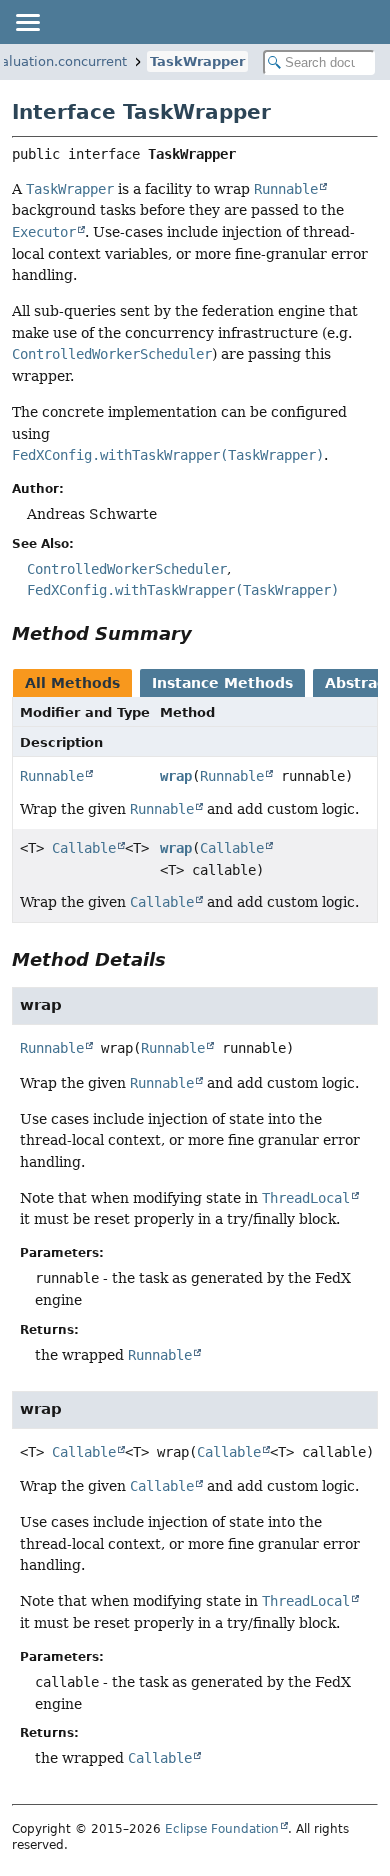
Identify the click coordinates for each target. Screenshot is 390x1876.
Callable (84, 848)
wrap (176, 776)
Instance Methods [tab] (222, 683)
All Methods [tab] (72, 683)
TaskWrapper (197, 61)
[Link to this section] (206, 633)
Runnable (52, 776)
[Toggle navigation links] (27, 22)
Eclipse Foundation (222, 1829)
